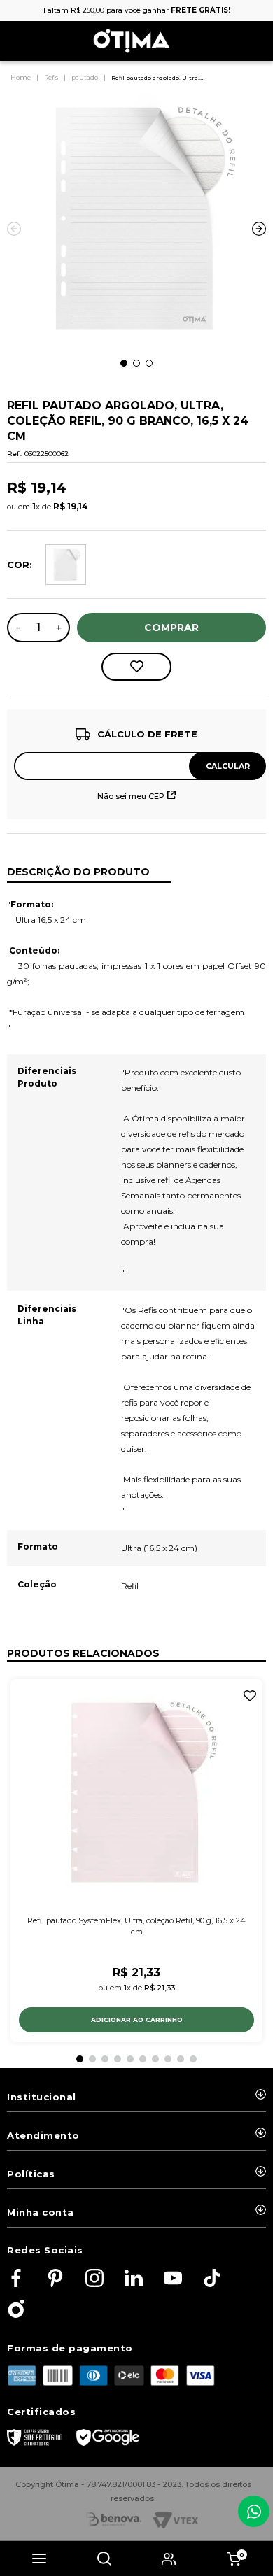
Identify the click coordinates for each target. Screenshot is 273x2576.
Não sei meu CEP (131, 796)
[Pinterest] (55, 2279)
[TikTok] (212, 2279)
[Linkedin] (134, 2279)
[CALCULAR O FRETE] (227, 766)
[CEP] (136, 753)
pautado (85, 77)
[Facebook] (16, 2279)
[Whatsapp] (254, 2511)
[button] (39, 2559)
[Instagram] (94, 2279)
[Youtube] (173, 2279)
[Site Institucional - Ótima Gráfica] (16, 2310)
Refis (51, 77)
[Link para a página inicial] (22, 78)
